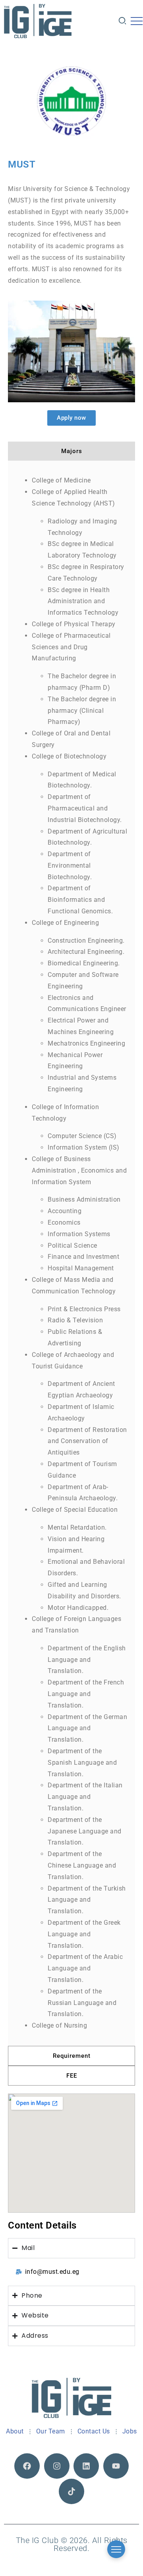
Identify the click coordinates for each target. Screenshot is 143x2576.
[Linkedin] (86, 2466)
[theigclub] (38, 21)
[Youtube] (116, 2466)
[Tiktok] (71, 2491)
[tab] (71, 451)
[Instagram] (57, 2466)
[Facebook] (27, 2466)
